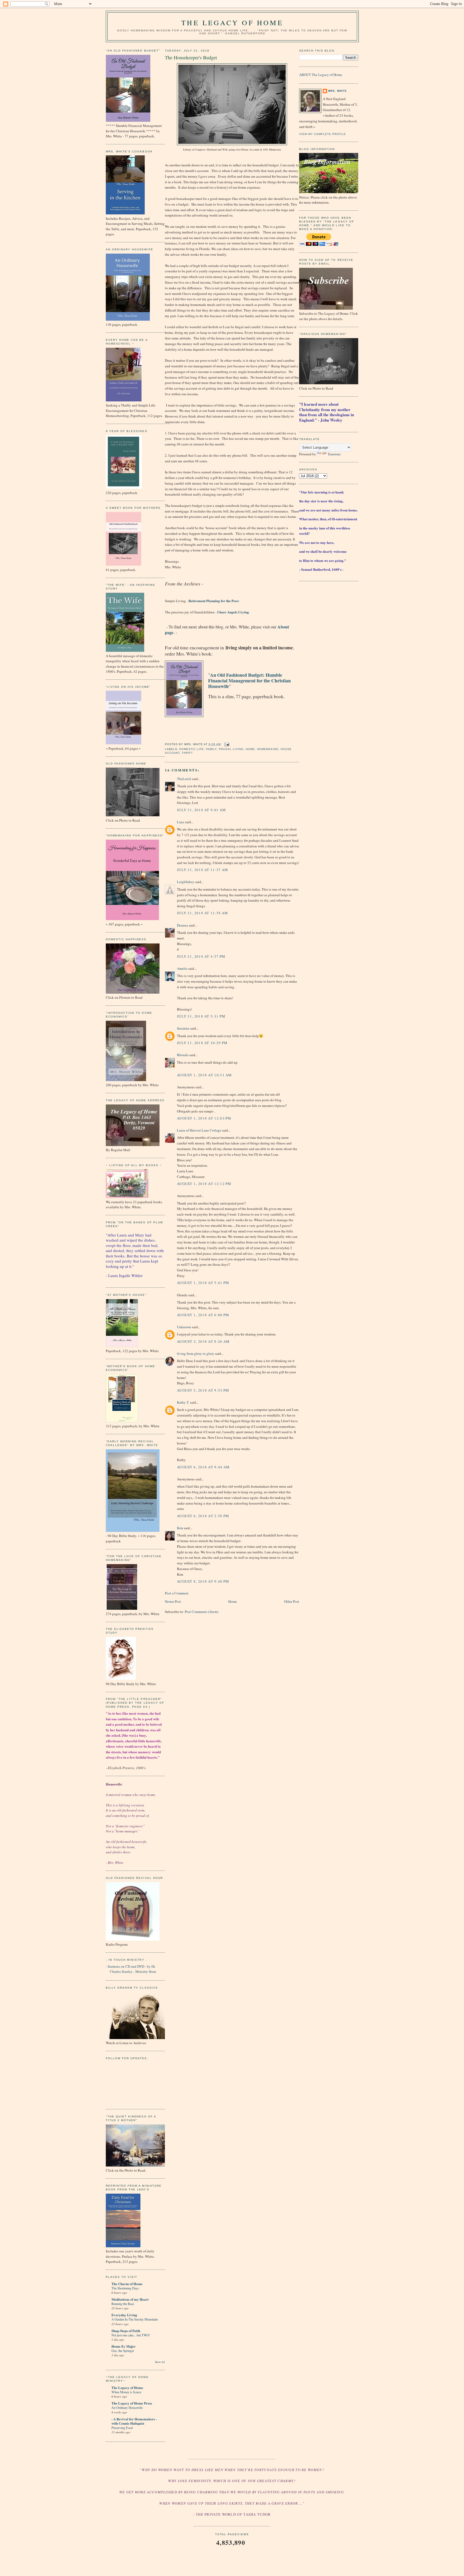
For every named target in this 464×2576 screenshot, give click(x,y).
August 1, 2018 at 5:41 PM (203, 1283)
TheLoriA (184, 779)
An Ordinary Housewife (127, 2407)
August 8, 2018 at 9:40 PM (203, 1581)
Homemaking (268, 749)
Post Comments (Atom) (202, 1612)
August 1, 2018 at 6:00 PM (203, 1315)
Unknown (184, 1327)
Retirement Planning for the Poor (214, 601)
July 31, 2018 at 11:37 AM (203, 870)
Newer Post (173, 1601)
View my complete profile (322, 134)
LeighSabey (186, 882)
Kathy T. (183, 1402)
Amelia (182, 968)
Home (250, 749)
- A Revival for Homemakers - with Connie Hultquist (134, 2421)
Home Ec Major (124, 2346)
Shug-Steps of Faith (126, 2331)
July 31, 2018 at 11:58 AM (203, 913)
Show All (160, 2362)
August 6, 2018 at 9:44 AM (203, 1467)
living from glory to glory (196, 1353)
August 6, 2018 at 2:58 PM (203, 1516)
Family (211, 749)
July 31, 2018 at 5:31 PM (201, 1016)
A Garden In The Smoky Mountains (135, 2319)
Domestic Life (192, 749)
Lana (181, 822)
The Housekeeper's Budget (191, 57)
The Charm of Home (127, 2284)
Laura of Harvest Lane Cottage (199, 1130)
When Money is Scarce (126, 2392)
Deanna (182, 925)
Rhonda (183, 1055)
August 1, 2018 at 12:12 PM (204, 1184)
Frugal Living (231, 749)
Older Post (292, 1601)
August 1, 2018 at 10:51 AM (204, 1075)
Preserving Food (122, 2428)
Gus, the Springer (123, 2351)
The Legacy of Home (232, 23)
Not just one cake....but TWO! (131, 2335)
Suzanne (183, 1028)
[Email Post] (226, 744)
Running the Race (123, 2304)
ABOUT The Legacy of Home (321, 75)
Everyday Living (124, 2315)
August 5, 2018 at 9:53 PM (203, 1390)
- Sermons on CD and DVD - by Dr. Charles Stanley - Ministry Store (131, 1969)
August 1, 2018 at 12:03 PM (204, 1118)
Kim (180, 1528)
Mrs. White (338, 91)
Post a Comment (177, 1593)
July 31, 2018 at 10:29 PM (202, 1043)
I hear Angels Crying (233, 612)
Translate (334, 454)
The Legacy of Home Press (132, 2403)
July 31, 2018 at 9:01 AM (201, 810)
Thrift (187, 753)
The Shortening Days (125, 2288)
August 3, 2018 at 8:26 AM (203, 1341)
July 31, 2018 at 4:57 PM (201, 956)
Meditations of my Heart (130, 2299)
